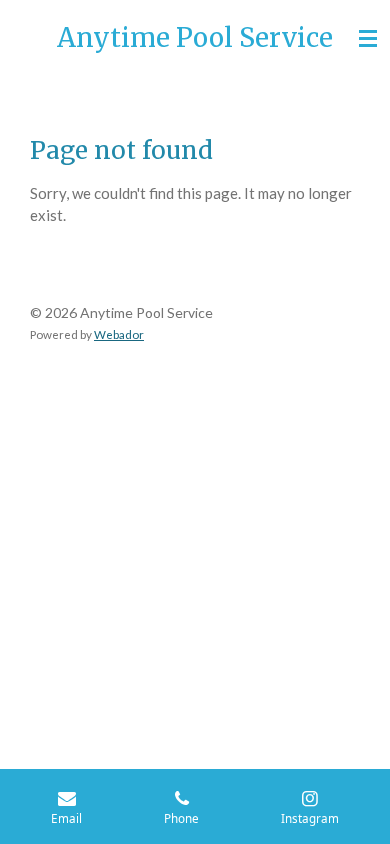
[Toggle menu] (368, 38)
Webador (119, 334)
